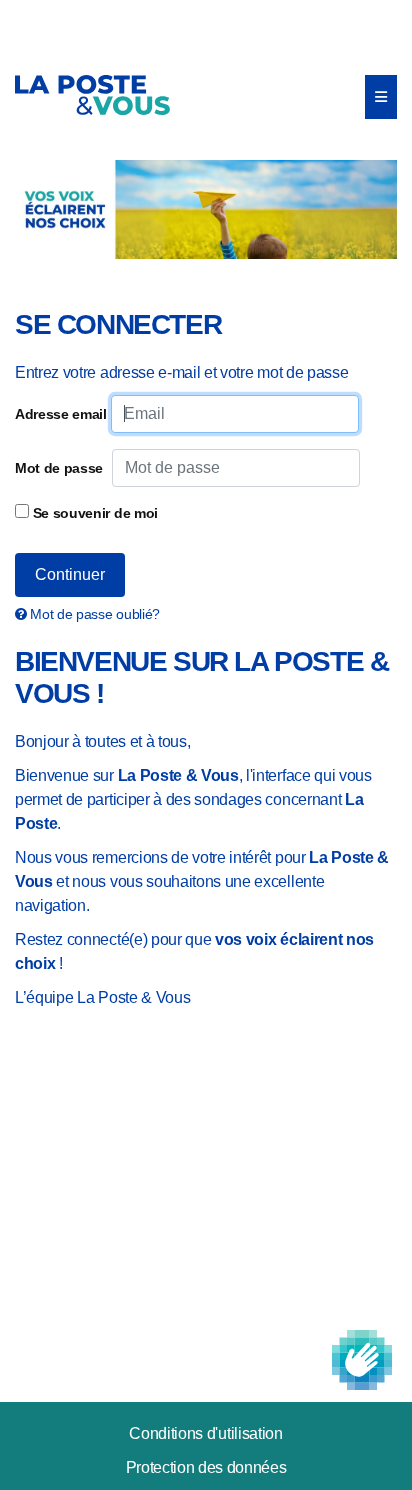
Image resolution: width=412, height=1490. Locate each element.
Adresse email (61, 414)
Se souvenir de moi (93, 513)
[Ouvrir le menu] (381, 97)
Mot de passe (59, 468)
